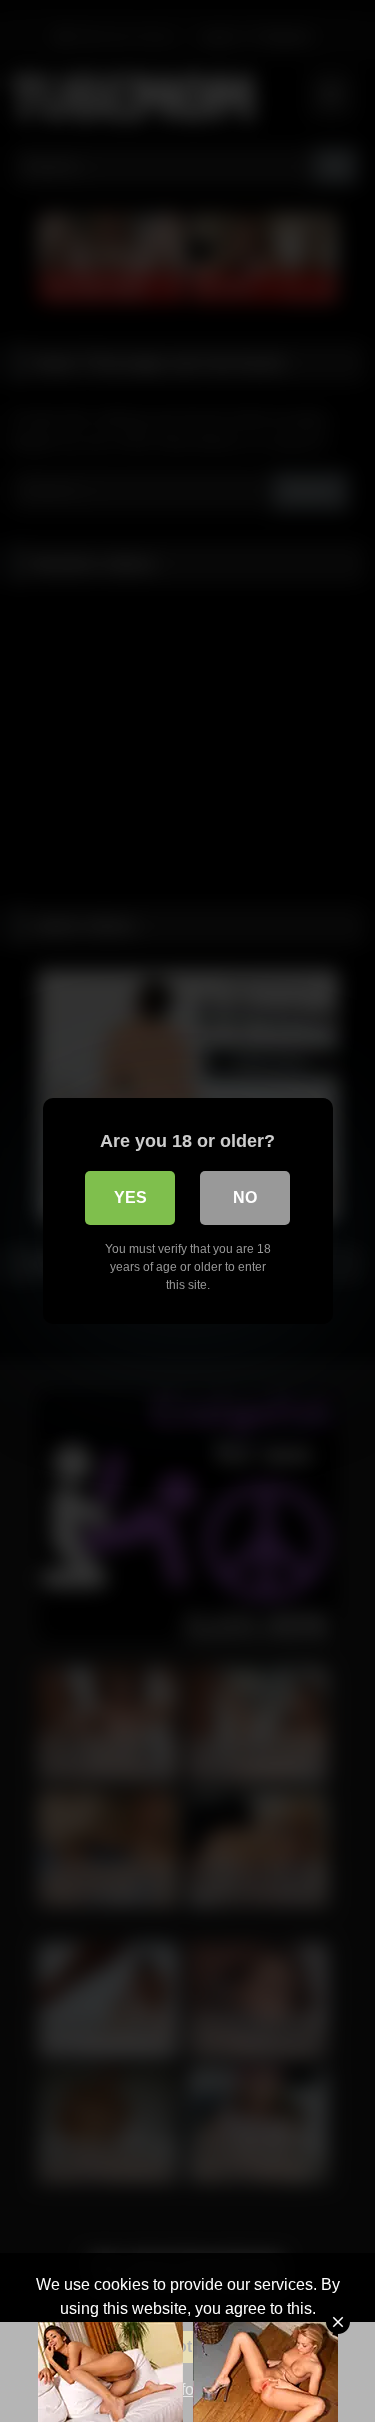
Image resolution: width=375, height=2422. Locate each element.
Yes (130, 1197)
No (245, 1197)
